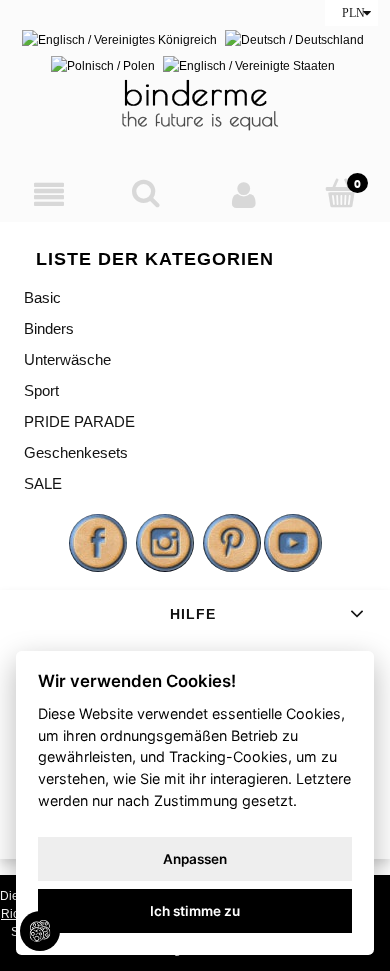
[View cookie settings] (40, 931)
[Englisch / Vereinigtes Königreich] (119, 39)
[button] (49, 194)
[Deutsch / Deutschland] (294, 39)
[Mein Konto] (244, 194)
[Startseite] (195, 104)
